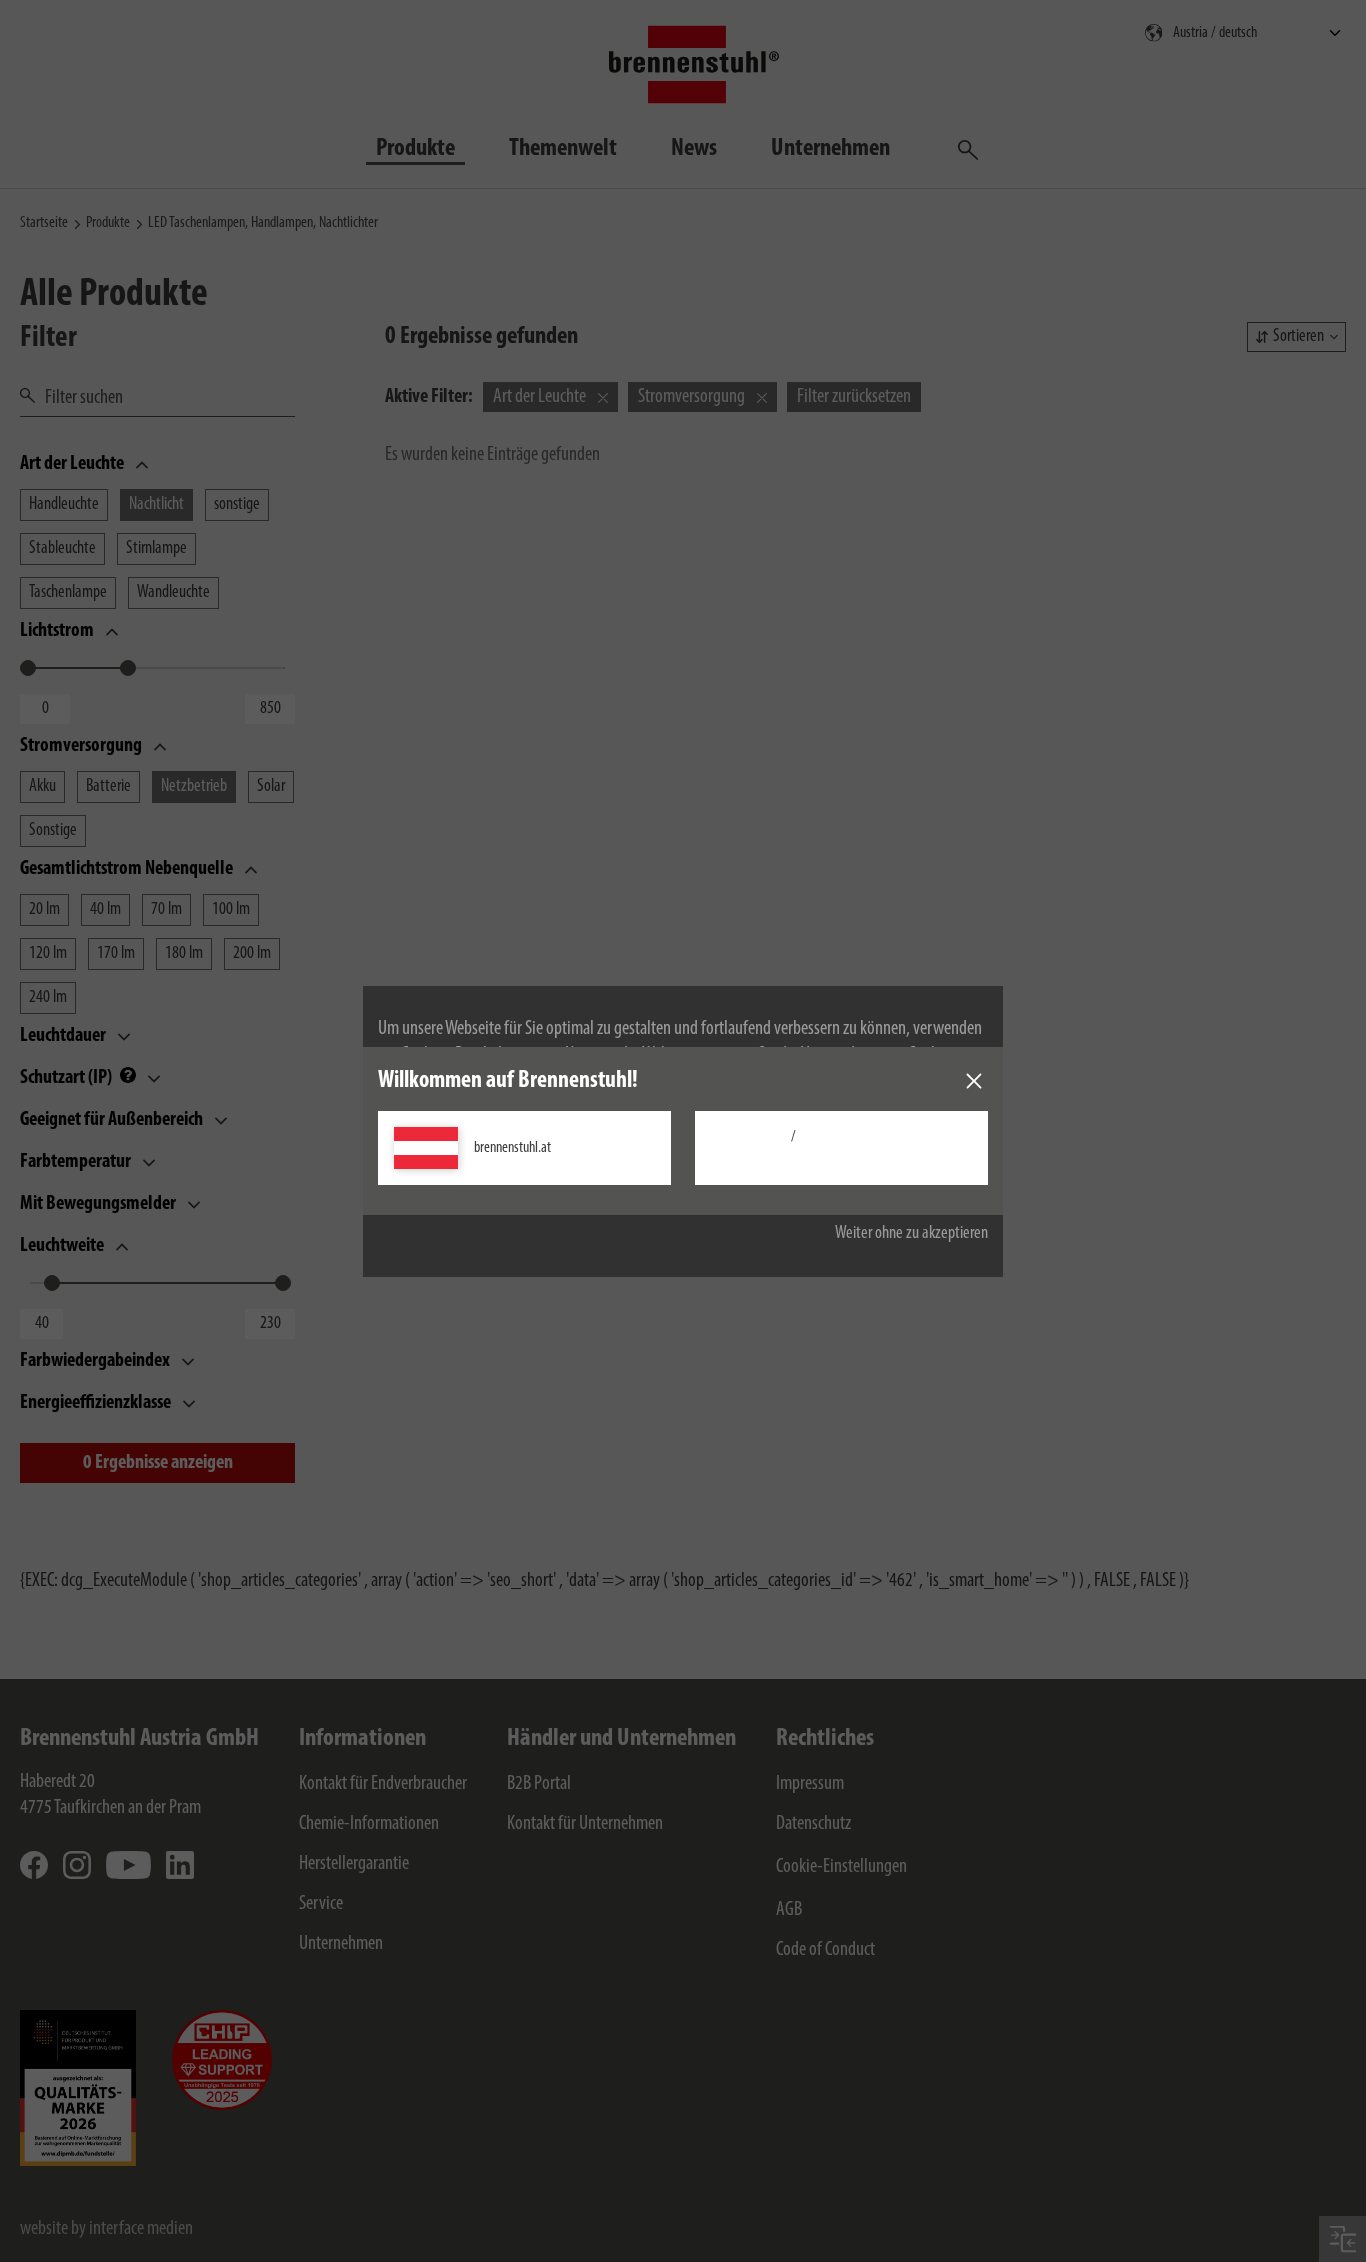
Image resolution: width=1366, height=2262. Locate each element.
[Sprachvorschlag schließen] (974, 1081)
